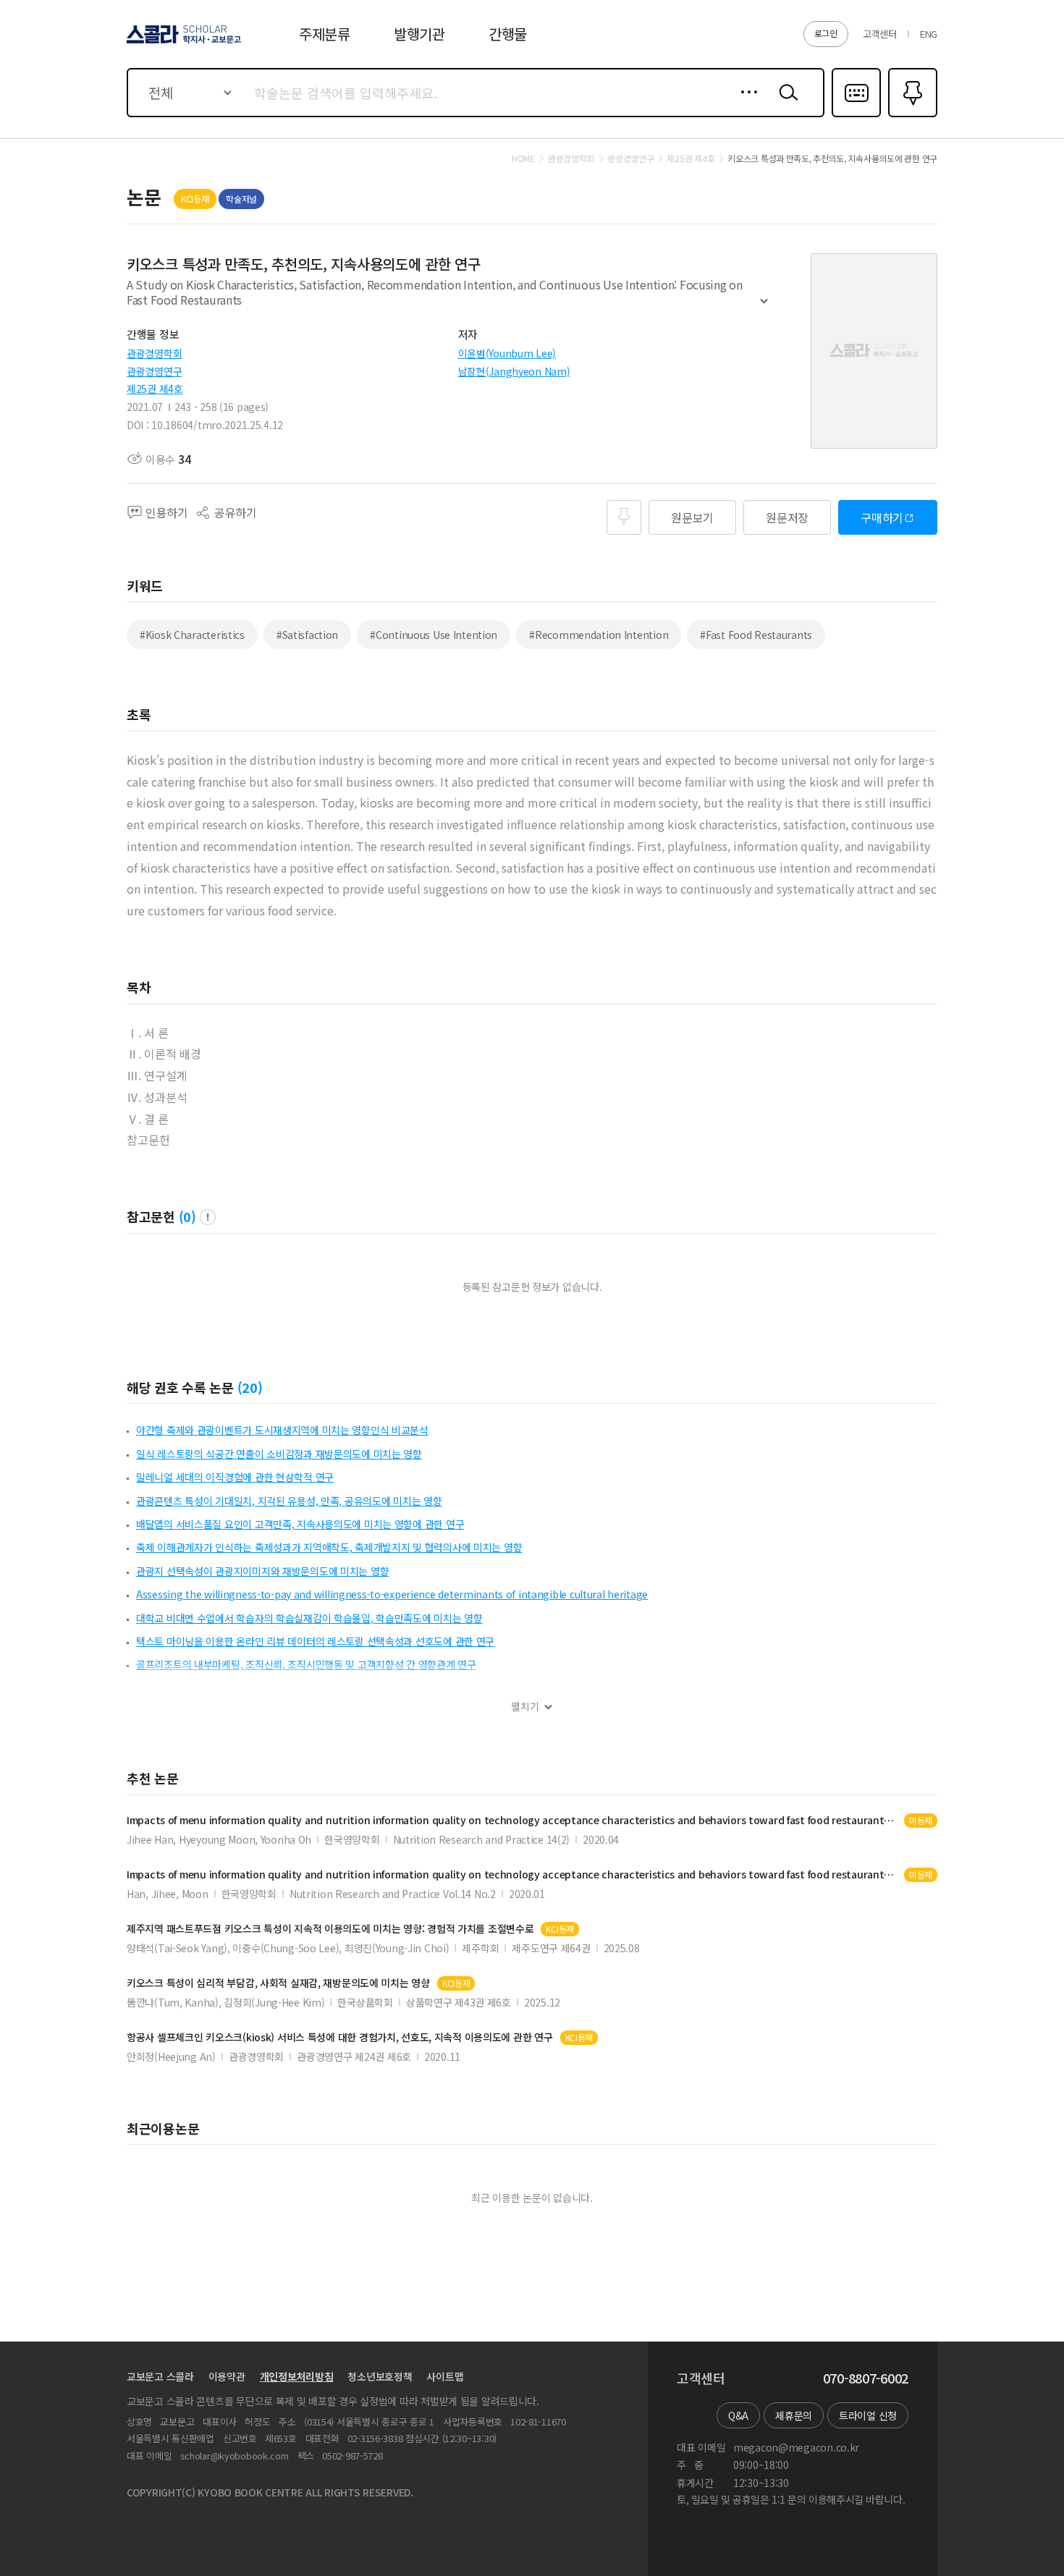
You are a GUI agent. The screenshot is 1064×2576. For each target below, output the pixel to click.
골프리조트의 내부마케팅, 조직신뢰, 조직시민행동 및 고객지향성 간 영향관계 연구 (306, 1664)
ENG (929, 34)
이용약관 (227, 2376)
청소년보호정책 (380, 2376)
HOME (523, 158)
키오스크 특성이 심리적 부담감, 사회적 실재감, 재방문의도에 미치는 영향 (278, 1983)
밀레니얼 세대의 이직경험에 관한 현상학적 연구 (235, 1477)
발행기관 (419, 34)
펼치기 (764, 308)
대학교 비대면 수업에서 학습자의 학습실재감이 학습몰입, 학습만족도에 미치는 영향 (309, 1618)
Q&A (738, 2415)
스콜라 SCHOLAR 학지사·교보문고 (183, 43)
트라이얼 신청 (868, 2415)
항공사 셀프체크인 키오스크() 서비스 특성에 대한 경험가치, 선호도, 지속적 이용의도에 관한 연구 (340, 2037)
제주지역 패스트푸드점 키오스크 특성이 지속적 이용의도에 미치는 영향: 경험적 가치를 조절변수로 (330, 1929)
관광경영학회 (154, 353)
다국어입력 (856, 116)
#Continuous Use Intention (434, 635)
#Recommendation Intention (599, 635)
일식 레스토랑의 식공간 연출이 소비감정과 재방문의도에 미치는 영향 (279, 1454)
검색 (785, 103)
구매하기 (882, 517)
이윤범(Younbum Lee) (507, 353)
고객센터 (880, 34)
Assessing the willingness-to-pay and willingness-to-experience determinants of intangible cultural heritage (392, 1594)
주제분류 (325, 34)
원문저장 (787, 517)
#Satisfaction (307, 635)
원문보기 (692, 517)
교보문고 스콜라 (160, 2376)
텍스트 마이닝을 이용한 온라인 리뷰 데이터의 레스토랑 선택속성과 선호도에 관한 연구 (315, 1641)
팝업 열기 (208, 1217)
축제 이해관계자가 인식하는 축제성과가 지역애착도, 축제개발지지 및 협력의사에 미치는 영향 (329, 1547)
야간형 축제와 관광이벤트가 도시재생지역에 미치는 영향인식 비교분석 (282, 1430)
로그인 (826, 33)
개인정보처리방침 (297, 2376)
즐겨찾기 (911, 116)
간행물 (508, 34)
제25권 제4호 (155, 389)
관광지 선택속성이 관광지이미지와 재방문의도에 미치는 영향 (262, 1571)
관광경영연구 (154, 371)
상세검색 (745, 103)
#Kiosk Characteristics (192, 635)
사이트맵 (445, 2376)
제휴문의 (794, 2415)
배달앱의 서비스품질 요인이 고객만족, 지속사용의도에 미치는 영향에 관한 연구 (300, 1524)
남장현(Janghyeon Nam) (514, 371)
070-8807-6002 (866, 2378)
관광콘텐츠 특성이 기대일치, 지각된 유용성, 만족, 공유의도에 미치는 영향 (289, 1501)
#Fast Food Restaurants (756, 635)
